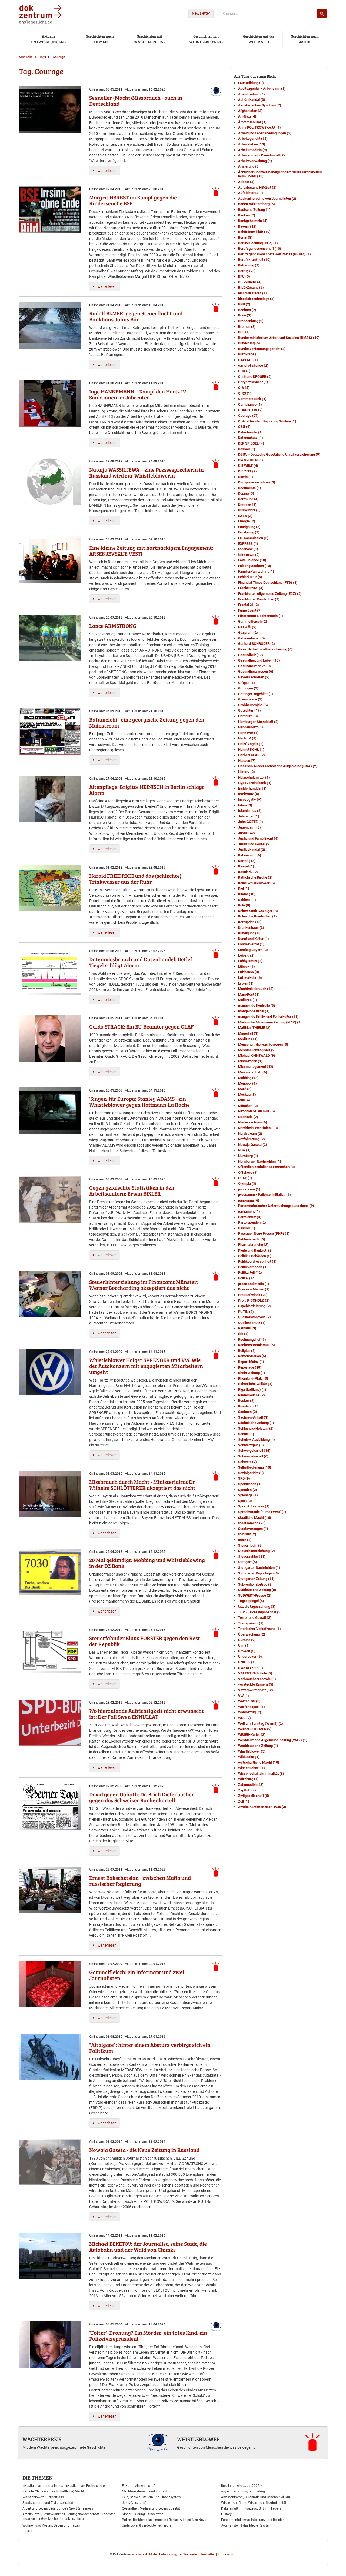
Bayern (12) (247, 226)
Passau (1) (247, 1228)
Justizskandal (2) (252, 850)
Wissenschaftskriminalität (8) (261, 1773)
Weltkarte (259, 39)
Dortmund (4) (248, 499)
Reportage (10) (250, 1367)
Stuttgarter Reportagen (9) (259, 1573)
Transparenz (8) (251, 1623)
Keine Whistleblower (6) (257, 883)
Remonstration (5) (252, 1356)
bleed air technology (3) (256, 299)
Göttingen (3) (248, 688)
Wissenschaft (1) (252, 1768)
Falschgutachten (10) (255, 566)
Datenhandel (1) (250, 432)
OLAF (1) (245, 1178)
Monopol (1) (247, 1083)
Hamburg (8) (248, 716)
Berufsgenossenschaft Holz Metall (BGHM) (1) (275, 254)
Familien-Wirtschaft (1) (256, 571)
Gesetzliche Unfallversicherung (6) (265, 649)
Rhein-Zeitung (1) (252, 1373)
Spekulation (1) (250, 1484)
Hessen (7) (247, 761)
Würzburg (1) (248, 1779)
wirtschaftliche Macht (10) (259, 1762)
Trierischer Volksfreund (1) (259, 1629)
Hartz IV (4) (247, 738)
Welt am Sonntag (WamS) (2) (261, 1724)
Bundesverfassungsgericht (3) (262, 349)
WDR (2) (244, 1718)
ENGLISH (29, 2531)
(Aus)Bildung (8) (251, 83)
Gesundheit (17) (251, 655)
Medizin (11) (248, 1039)
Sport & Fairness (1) (254, 1506)
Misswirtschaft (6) (253, 1072)
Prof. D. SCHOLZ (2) (254, 1300)
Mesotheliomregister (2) (257, 1050)
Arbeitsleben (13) (252, 144)
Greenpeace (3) (250, 699)
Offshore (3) (248, 1172)
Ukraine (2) (247, 1640)
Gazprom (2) (248, 633)
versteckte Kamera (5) (256, 1684)
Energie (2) (247, 521)
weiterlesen (107, 171)
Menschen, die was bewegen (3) (263, 1044)
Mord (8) (245, 1089)
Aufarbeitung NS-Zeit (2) (257, 187)
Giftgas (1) (247, 683)
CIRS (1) (245, 393)
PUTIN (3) (246, 1312)
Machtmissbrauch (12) (256, 989)
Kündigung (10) (250, 933)
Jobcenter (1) (249, 816)
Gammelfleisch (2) (253, 621)
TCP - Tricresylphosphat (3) (260, 1612)
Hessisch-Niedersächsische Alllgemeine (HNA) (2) (278, 766)
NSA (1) (244, 1150)
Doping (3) (246, 493)
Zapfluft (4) (247, 1790)
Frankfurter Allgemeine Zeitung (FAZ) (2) (270, 594)
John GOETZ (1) (251, 822)
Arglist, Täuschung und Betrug (243, 2491)
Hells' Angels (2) (251, 744)
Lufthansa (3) (249, 972)
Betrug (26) (247, 271)
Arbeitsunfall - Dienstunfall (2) (262, 155)
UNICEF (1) (247, 1662)
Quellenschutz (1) (252, 1323)
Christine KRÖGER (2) (255, 377)
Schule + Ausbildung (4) (257, 1439)
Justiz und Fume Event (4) (258, 838)
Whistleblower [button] (205, 39)
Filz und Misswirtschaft (139, 2486)
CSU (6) (244, 427)
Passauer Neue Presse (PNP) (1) (264, 1234)
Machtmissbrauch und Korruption (147, 2491)
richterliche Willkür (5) (255, 1384)
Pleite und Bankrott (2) (255, 1250)
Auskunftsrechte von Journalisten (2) (267, 198)
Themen (100, 39)
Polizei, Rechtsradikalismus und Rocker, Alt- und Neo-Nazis (164, 2520)
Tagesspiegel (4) (251, 1601)
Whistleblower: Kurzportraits (43, 2497)
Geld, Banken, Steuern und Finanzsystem (151, 2497)
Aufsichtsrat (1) (251, 193)
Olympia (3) (247, 1184)
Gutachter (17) (249, 710)
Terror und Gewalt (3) (255, 1618)
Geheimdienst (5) (252, 638)
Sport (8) (245, 1501)
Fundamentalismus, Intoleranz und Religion (253, 2520)
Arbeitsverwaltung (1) (255, 161)
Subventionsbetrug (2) (255, 1584)
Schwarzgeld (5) (251, 1445)
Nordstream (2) (250, 1134)
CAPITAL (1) (248, 360)
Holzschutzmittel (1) (254, 777)
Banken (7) (247, 215)
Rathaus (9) (247, 1328)
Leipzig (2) (246, 955)
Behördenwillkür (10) (254, 232)
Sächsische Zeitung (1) (256, 1423)
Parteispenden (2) (252, 1222)
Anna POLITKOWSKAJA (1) (259, 127)
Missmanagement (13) (256, 1067)
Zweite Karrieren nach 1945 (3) (262, 1807)
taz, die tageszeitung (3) (257, 1606)
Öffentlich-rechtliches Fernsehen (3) (267, 1167)
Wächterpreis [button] (148, 39)
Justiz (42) (247, 833)
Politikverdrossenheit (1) (257, 1261)
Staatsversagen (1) (253, 1529)
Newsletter (201, 13)
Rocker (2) (246, 1401)
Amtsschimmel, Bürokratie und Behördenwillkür (256, 2497)
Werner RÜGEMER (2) (255, 1729)
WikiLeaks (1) (249, 1757)
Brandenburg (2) (251, 321)
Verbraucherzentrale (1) (257, 1679)
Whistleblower (199, 2439)
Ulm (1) (244, 1645)
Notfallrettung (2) (252, 1139)
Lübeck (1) (247, 967)
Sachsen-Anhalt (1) (253, 1417)
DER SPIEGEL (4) (251, 443)
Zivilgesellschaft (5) (254, 1796)
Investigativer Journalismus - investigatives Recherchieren (64, 2486)
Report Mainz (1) (251, 1362)
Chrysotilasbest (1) (253, 382)
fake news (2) (249, 555)
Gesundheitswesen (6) (256, 671)
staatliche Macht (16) (255, 1518)
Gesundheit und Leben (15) (259, 660)
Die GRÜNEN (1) (251, 460)
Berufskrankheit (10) (254, 260)
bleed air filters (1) (252, 293)
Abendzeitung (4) (252, 94)
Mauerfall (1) (248, 1033)
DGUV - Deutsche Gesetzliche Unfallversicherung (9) (279, 454)
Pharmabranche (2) (253, 1245)
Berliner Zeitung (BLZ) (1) (258, 243)
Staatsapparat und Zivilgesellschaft (48, 2503)
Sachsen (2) (248, 1412)
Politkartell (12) (250, 1272)
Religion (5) (247, 1351)
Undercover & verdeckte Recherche (147, 2525)
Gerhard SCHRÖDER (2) (257, 644)
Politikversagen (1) (253, 1267)
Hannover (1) (248, 733)
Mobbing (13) (248, 1078)
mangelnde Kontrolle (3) (257, 1005)
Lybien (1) (246, 983)
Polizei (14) (247, 1278)
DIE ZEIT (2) (247, 471)
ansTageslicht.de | (145, 2554)
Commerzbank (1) (252, 399)
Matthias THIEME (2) (254, 1028)
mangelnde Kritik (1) (254, 1011)
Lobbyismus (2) (250, 961)
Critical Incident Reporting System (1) (267, 421)
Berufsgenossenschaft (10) (260, 248)
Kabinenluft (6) (250, 855)
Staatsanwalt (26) (252, 1523)
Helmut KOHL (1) (251, 750)
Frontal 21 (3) (249, 605)
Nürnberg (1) (248, 1156)
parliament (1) (249, 1211)
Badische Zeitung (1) (254, 210)
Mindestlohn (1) (250, 1061)
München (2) (248, 1106)
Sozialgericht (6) (251, 1473)
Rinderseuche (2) (252, 1395)
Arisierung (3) (249, 166)
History (226, 2514)
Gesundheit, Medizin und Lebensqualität (151, 2508)
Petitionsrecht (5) (252, 1239)
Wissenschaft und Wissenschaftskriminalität (254, 2503)
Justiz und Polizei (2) (254, 844)
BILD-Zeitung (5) (251, 287)
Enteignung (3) (249, 527)
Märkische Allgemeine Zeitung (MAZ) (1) (270, 1022)
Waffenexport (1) (252, 1707)
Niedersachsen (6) (253, 1122)
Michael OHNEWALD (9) (257, 1055)
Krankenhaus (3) (251, 928)
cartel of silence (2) (253, 366)
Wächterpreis (42, 2439)
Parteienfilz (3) (250, 1217)
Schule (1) (246, 1434)
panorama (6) (249, 1200)
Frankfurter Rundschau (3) (259, 599)
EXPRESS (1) (248, 544)
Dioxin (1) (246, 477)
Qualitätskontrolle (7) (254, 1317)
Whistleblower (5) (252, 1751)
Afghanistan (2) (250, 111)
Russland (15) (249, 1406)
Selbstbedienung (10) (255, 1467)
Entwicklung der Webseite (178, 2554)
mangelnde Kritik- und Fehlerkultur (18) (268, 1017)
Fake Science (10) (252, 560)
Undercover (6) (250, 1656)
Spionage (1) (248, 1495)
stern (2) (245, 1540)
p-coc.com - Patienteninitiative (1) (265, 1195)
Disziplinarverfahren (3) (257, 482)
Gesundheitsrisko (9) (254, 666)
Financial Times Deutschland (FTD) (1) (268, 583)
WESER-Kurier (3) (252, 1735)
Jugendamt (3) (249, 827)
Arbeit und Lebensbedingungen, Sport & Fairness (58, 2508)
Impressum (226, 2554)
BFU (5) (244, 276)
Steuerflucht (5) (250, 1545)
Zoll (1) (244, 1801)
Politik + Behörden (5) (255, 1256)
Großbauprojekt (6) (253, 705)
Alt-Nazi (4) (247, 116)
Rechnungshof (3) (252, 1339)
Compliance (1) (250, 404)
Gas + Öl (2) (247, 627)
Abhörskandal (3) (252, 100)
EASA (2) (245, 516)
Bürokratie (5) (249, 354)
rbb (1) (243, 1334)
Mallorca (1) (248, 1000)
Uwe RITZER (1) (251, 1668)
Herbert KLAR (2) (252, 755)
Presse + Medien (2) (254, 1289)
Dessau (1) (247, 449)
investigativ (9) (250, 800)
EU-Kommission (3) (253, 538)
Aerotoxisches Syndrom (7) (260, 105)
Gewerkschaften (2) (254, 677)
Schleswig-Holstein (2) (256, 1428)
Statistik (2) (247, 1534)
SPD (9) (244, 1478)
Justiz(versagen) (134, 2503)
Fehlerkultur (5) (250, 577)
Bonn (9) (245, 315)
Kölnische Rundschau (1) (257, 916)
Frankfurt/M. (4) (251, 588)
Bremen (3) (247, 327)
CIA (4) (244, 388)
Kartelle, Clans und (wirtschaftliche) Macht (53, 2491)
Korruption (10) (250, 922)
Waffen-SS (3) (249, 1701)
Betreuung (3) (249, 265)
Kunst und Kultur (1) (254, 939)
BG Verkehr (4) (250, 282)
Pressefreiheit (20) (253, 1295)
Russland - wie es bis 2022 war (243, 2486)
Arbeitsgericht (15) (253, 139)
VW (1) (244, 1696)
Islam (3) (245, 805)
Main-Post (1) (249, 994)
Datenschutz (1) (251, 438)
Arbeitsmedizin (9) (253, 150)
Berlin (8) (245, 237)
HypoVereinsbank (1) (255, 783)
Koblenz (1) (247, 900)
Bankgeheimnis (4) (253, 221)
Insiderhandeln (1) (252, 788)
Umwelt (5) (247, 1651)
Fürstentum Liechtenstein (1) (261, 616)
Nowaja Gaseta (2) (253, 1145)
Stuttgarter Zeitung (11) (256, 1579)
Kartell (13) (247, 861)
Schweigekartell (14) (254, 1451)
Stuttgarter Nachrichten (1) (259, 1568)
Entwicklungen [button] (47, 39)
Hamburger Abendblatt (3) (258, 722)
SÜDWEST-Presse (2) (255, 1595)
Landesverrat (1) (251, 944)
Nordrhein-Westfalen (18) (258, 1128)
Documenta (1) (250, 488)
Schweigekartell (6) (253, 1456)
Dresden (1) (247, 505)
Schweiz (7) (247, 1462)
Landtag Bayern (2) (253, 950)
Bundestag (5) (249, 343)
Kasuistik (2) (248, 872)
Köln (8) (244, 905)
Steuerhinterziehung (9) (257, 1551)
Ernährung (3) (249, 532)
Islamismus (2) (250, 811)
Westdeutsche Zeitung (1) (258, 1746)
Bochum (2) (247, 310)
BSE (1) (244, 332)
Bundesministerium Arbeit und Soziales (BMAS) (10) (279, 338)
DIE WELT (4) (248, 466)
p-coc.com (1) (249, 1189)
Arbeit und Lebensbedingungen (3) (265, 133)
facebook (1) (248, 549)
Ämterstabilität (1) (252, 122)
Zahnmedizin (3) (251, 1785)
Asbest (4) (246, 182)
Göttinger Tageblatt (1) (256, 694)
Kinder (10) (247, 894)
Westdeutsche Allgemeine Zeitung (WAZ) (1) (273, 1740)
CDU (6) (244, 371)
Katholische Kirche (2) (255, 877)
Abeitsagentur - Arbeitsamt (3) (262, 89)
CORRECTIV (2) (250, 410)
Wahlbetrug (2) (250, 1712)
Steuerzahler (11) (252, 1556)
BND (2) (244, 304)
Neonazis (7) (248, 1117)
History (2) (247, 772)
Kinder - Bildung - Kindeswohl (143, 2514)
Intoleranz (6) (249, 794)
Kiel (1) (244, 888)
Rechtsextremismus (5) (257, 1345)
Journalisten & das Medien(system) (247, 2525)
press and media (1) (254, 1284)
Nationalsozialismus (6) (257, 1111)
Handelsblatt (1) (251, 727)
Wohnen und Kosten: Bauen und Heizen (51, 2525)
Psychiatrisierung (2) (254, 1306)
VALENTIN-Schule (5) (255, 1673)
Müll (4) (244, 1100)
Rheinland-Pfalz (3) (253, 1378)
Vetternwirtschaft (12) (256, 1690)
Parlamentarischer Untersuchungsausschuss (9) (276, 1206)
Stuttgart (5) (248, 1562)
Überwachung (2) (252, 1634)
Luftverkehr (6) (250, 978)
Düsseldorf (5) (249, 510)
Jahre (305, 39)
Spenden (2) (248, 1490)
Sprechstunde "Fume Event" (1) (262, 1512)
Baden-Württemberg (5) (257, 204)
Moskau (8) (247, 1094)
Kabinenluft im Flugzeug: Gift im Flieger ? (251, 2508)
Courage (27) (248, 416)
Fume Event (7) (250, 610)
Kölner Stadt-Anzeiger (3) (258, 911)
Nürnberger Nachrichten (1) (260, 1161)
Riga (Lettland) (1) (252, 1389)
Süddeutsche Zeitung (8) (257, 1590)
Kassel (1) (246, 866)
